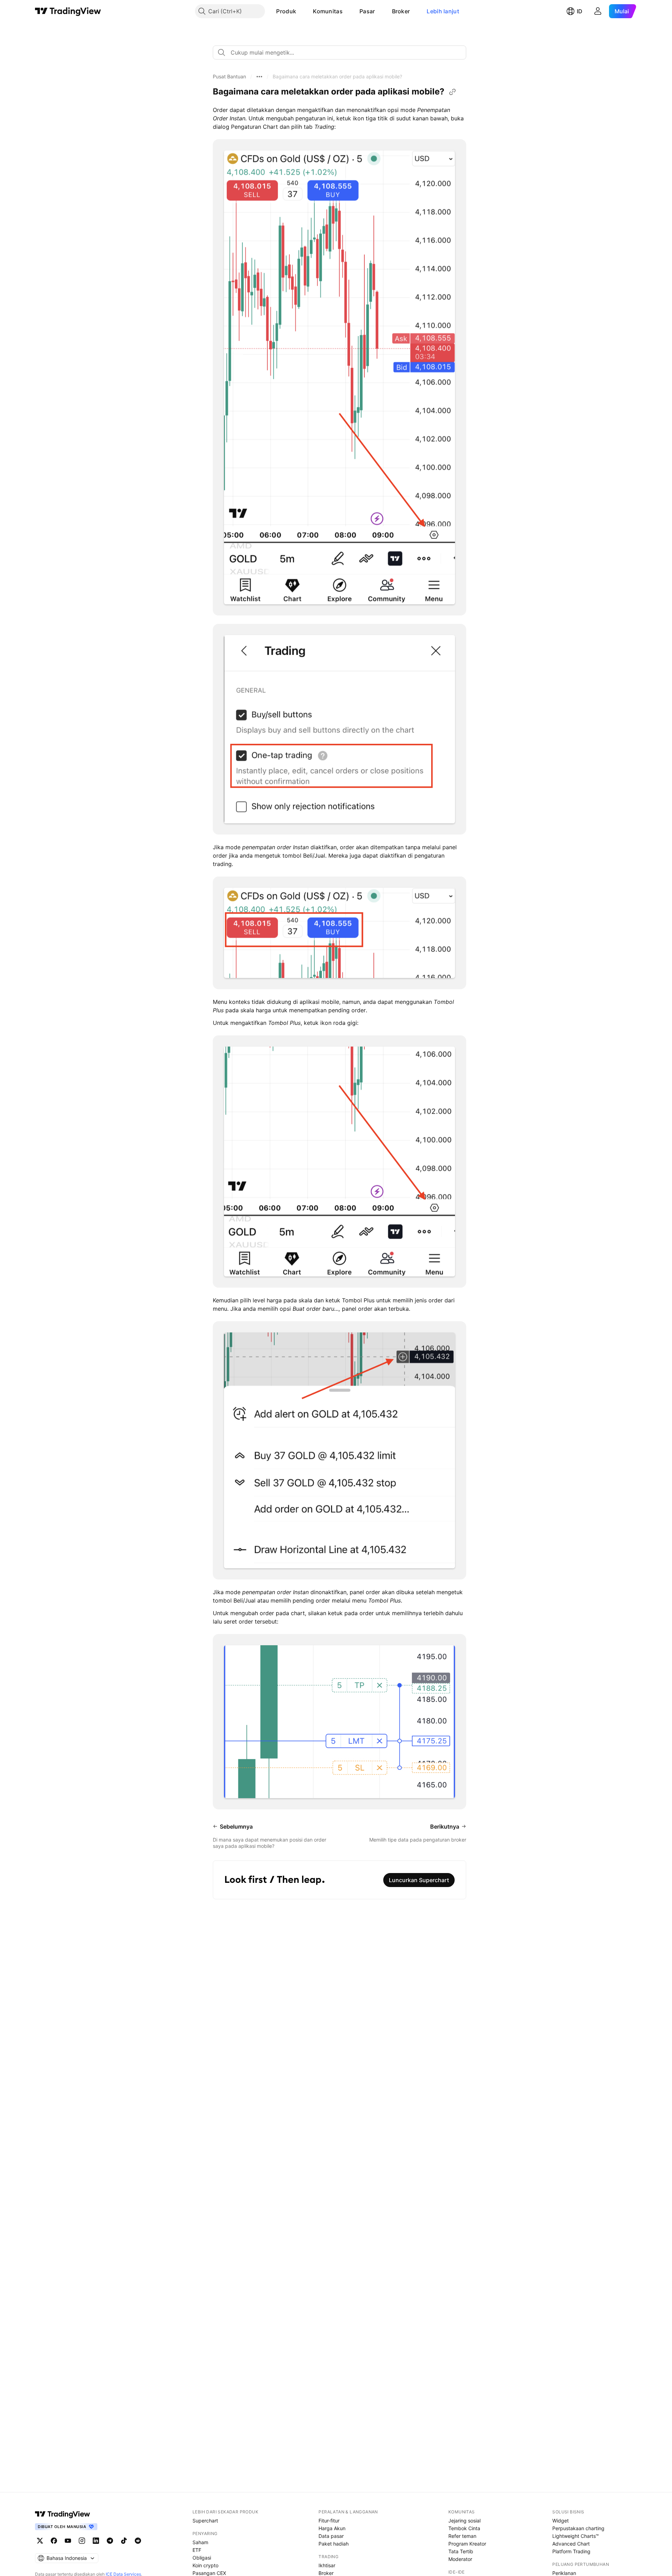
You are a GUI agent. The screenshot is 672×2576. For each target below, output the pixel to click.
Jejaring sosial (464, 2521)
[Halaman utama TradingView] (68, 11)
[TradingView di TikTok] (124, 2541)
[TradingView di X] (40, 2541)
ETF (197, 2550)
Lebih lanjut (443, 11)
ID (580, 11)
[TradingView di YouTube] (68, 2541)
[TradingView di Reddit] (138, 2541)
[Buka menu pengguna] (598, 11)
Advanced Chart (571, 2544)
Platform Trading (571, 2551)
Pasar (367, 11)
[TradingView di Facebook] (54, 2541)
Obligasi (202, 2558)
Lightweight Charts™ (576, 2536)
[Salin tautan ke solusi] (453, 92)
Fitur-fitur (329, 2521)
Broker (401, 11)
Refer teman (462, 2536)
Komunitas (328, 11)
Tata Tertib (461, 2551)
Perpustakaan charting (578, 2528)
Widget (561, 2521)
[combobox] (339, 52)
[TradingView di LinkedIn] (96, 2541)
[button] (301, 11)
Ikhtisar (327, 2565)
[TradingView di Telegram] (110, 2541)
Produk (286, 11)
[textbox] (342, 52)
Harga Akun (332, 2528)
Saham (200, 2542)
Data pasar (331, 2536)
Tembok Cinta (464, 2528)
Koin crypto (205, 2565)
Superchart (205, 2521)
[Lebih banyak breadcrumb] (259, 77)
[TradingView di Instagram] (82, 2541)
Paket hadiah (334, 2544)
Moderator (460, 2559)
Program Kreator (467, 2544)
